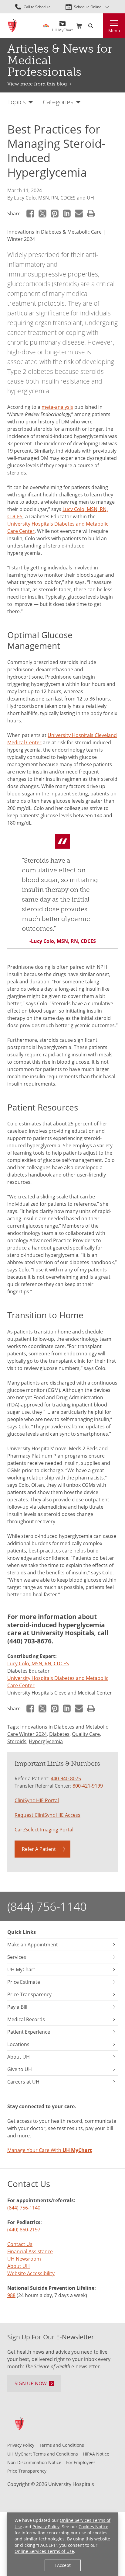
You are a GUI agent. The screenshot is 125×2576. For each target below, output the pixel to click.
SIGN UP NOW (31, 2383)
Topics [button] (17, 102)
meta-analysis (57, 407)
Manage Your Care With (50, 2150)
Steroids (17, 1741)
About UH (19, 2266)
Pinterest (55, 214)
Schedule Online (88, 7)
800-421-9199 (88, 1786)
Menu (114, 31)
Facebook (30, 214)
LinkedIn (67, 214)
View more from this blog (37, 84)
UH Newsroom (24, 2259)
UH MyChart (62, 28)
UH (90, 198)
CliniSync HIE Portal (37, 1800)
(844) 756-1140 (47, 1906)
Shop (79, 26)
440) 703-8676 (30, 1641)
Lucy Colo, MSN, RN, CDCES (45, 198)
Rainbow (46, 26)
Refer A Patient (39, 1849)
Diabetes (59, 1734)
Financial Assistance (30, 2251)
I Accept (63, 2565)
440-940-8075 (66, 1778)
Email (79, 214)
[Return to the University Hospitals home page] (12, 26)
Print (91, 214)
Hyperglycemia (46, 1741)
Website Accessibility (31, 2273)
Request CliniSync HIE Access (47, 1815)
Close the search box (100, 26)
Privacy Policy (46, 2527)
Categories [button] (58, 102)
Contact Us (20, 2244)
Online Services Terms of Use (44, 2551)
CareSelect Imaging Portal (44, 1829)
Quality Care (86, 1734)
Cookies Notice (93, 2527)
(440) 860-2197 (24, 2229)
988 (11, 2295)
